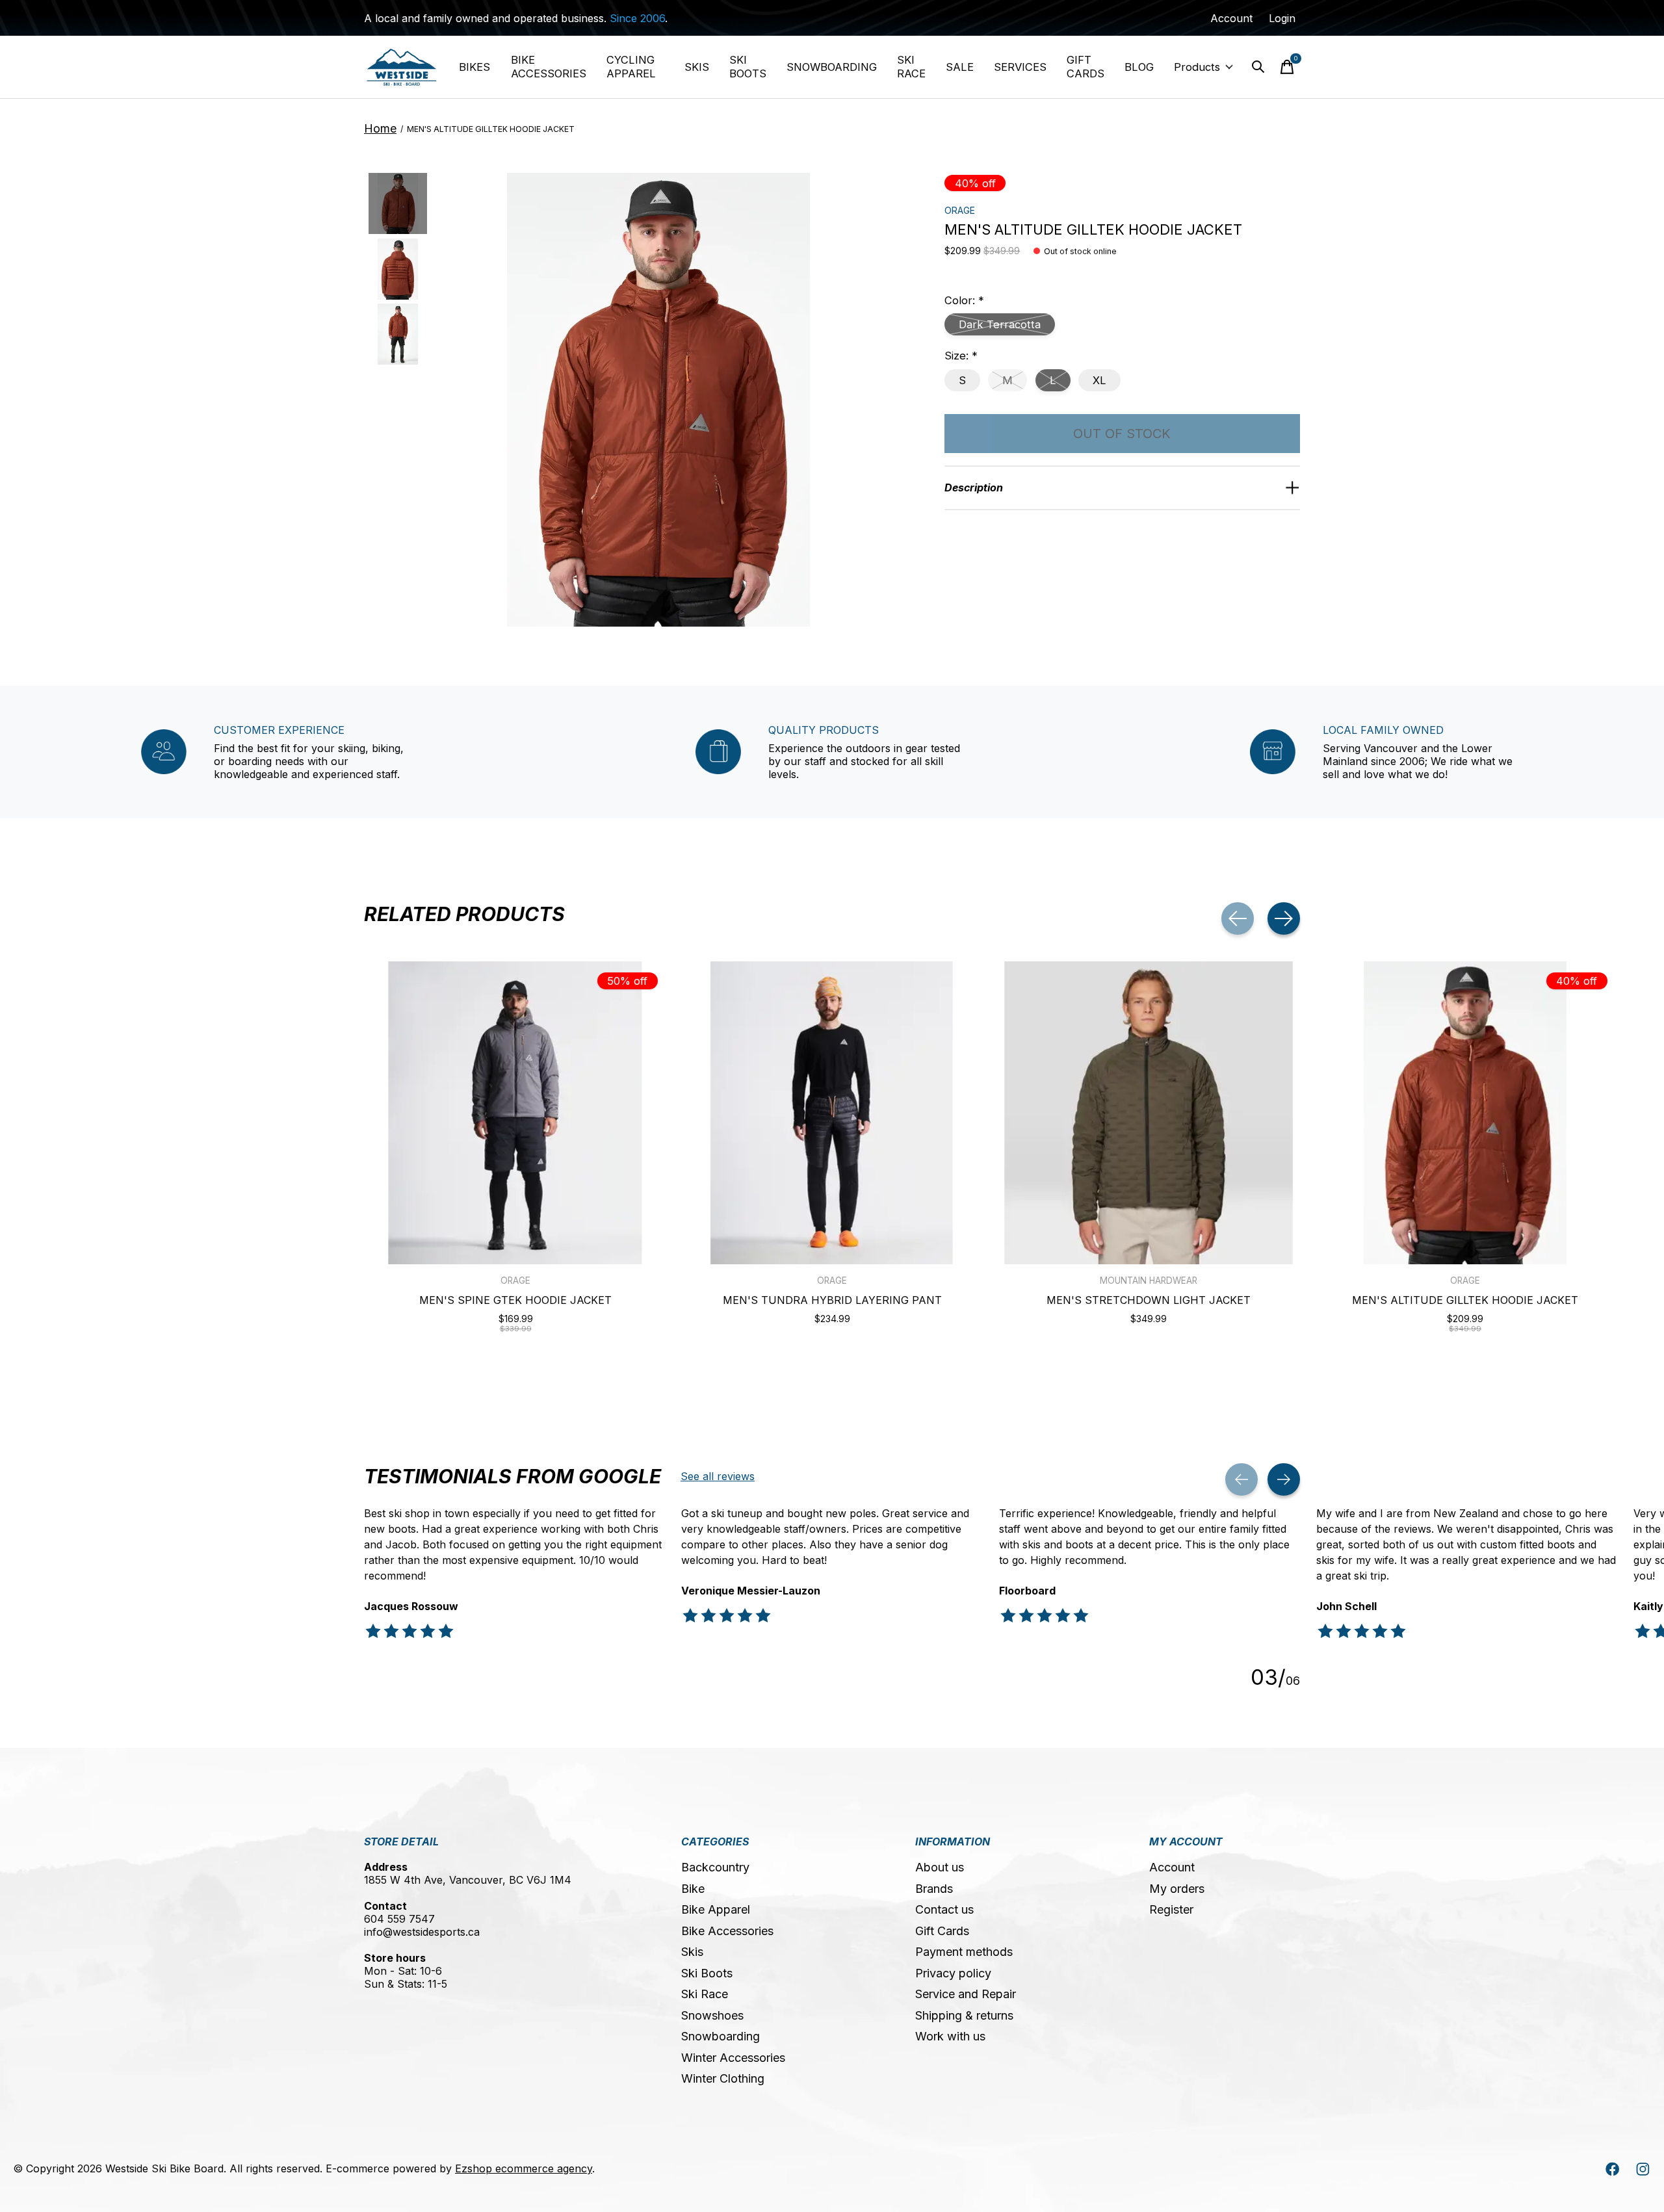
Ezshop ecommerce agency (524, 2168)
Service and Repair (966, 1994)
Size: (961, 356)
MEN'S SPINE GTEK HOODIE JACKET (515, 1300)
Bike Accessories (727, 1931)
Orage (960, 210)
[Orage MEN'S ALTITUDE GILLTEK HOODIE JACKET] (1465, 1113)
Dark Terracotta (1000, 324)
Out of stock (1122, 434)
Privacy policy (953, 1973)
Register (1171, 1909)
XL (1099, 380)
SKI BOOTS (748, 67)
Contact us (944, 1909)
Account (1172, 1867)
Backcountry (715, 1867)
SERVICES (1020, 67)
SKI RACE (911, 67)
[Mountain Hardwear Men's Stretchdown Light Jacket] (1149, 1113)
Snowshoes (712, 2015)
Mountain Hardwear (1149, 1281)
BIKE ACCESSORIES (549, 67)
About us (940, 1867)
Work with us (950, 2036)
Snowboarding (721, 2036)
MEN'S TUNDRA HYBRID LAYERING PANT (832, 1300)
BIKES (474, 67)
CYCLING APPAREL (631, 67)
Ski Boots (707, 1973)
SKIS (697, 67)
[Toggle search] (1258, 67)
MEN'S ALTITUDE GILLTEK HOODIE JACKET (1465, 1300)
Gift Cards (942, 1931)
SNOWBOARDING (832, 67)
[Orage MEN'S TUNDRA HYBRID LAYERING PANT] (832, 1113)
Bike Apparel (716, 1909)
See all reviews (718, 1476)
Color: (964, 300)
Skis (692, 1952)
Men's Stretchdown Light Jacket (1149, 1300)
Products (1197, 67)
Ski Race (705, 1994)
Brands (934, 1889)
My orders (1177, 1889)
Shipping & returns (964, 2015)
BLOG (1139, 67)
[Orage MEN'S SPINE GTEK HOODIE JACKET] (515, 1113)
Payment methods (964, 1952)
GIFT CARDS (1085, 67)
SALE (960, 67)
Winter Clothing (723, 2078)
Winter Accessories (733, 2058)
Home (380, 128)
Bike (693, 1889)
